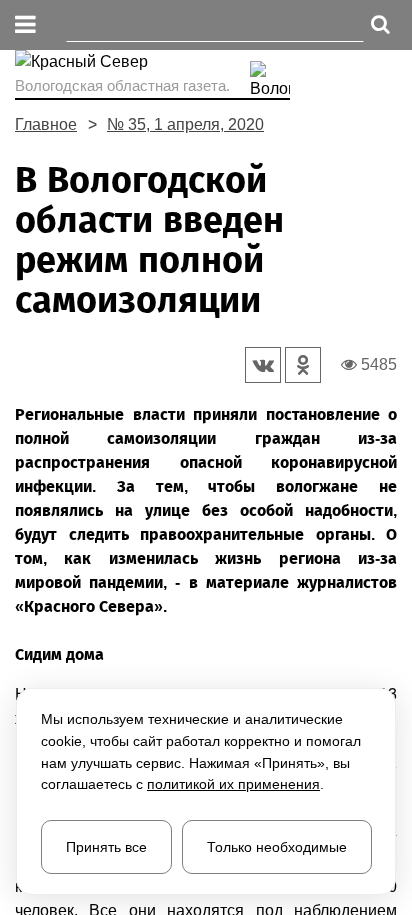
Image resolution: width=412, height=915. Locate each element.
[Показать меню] (25, 25)
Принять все (106, 847)
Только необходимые (277, 847)
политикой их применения (233, 784)
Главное (46, 124)
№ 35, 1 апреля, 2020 (185, 124)
